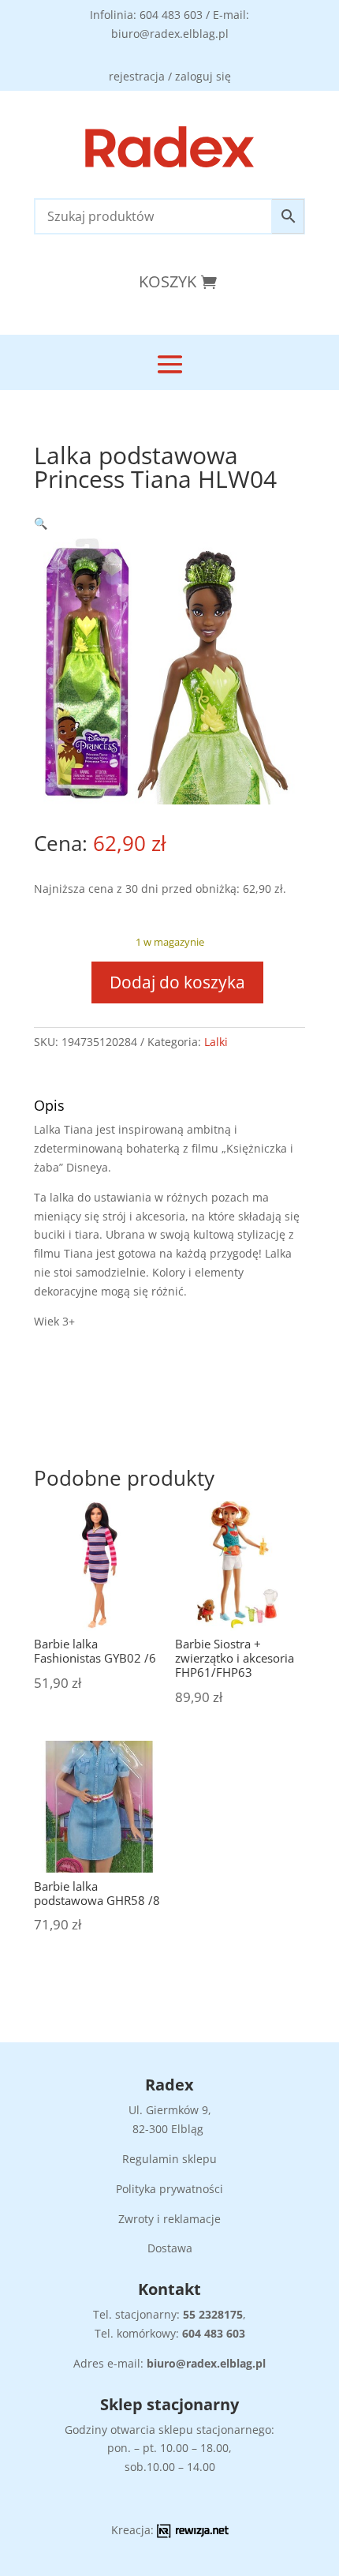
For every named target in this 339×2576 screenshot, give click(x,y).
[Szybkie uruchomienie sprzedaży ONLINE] (193, 2534)
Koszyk (168, 281)
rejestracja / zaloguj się (170, 76)
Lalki (216, 1042)
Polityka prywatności (169, 2189)
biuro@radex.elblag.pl (206, 2363)
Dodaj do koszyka (177, 982)
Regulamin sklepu (169, 2159)
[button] (41, 523)
